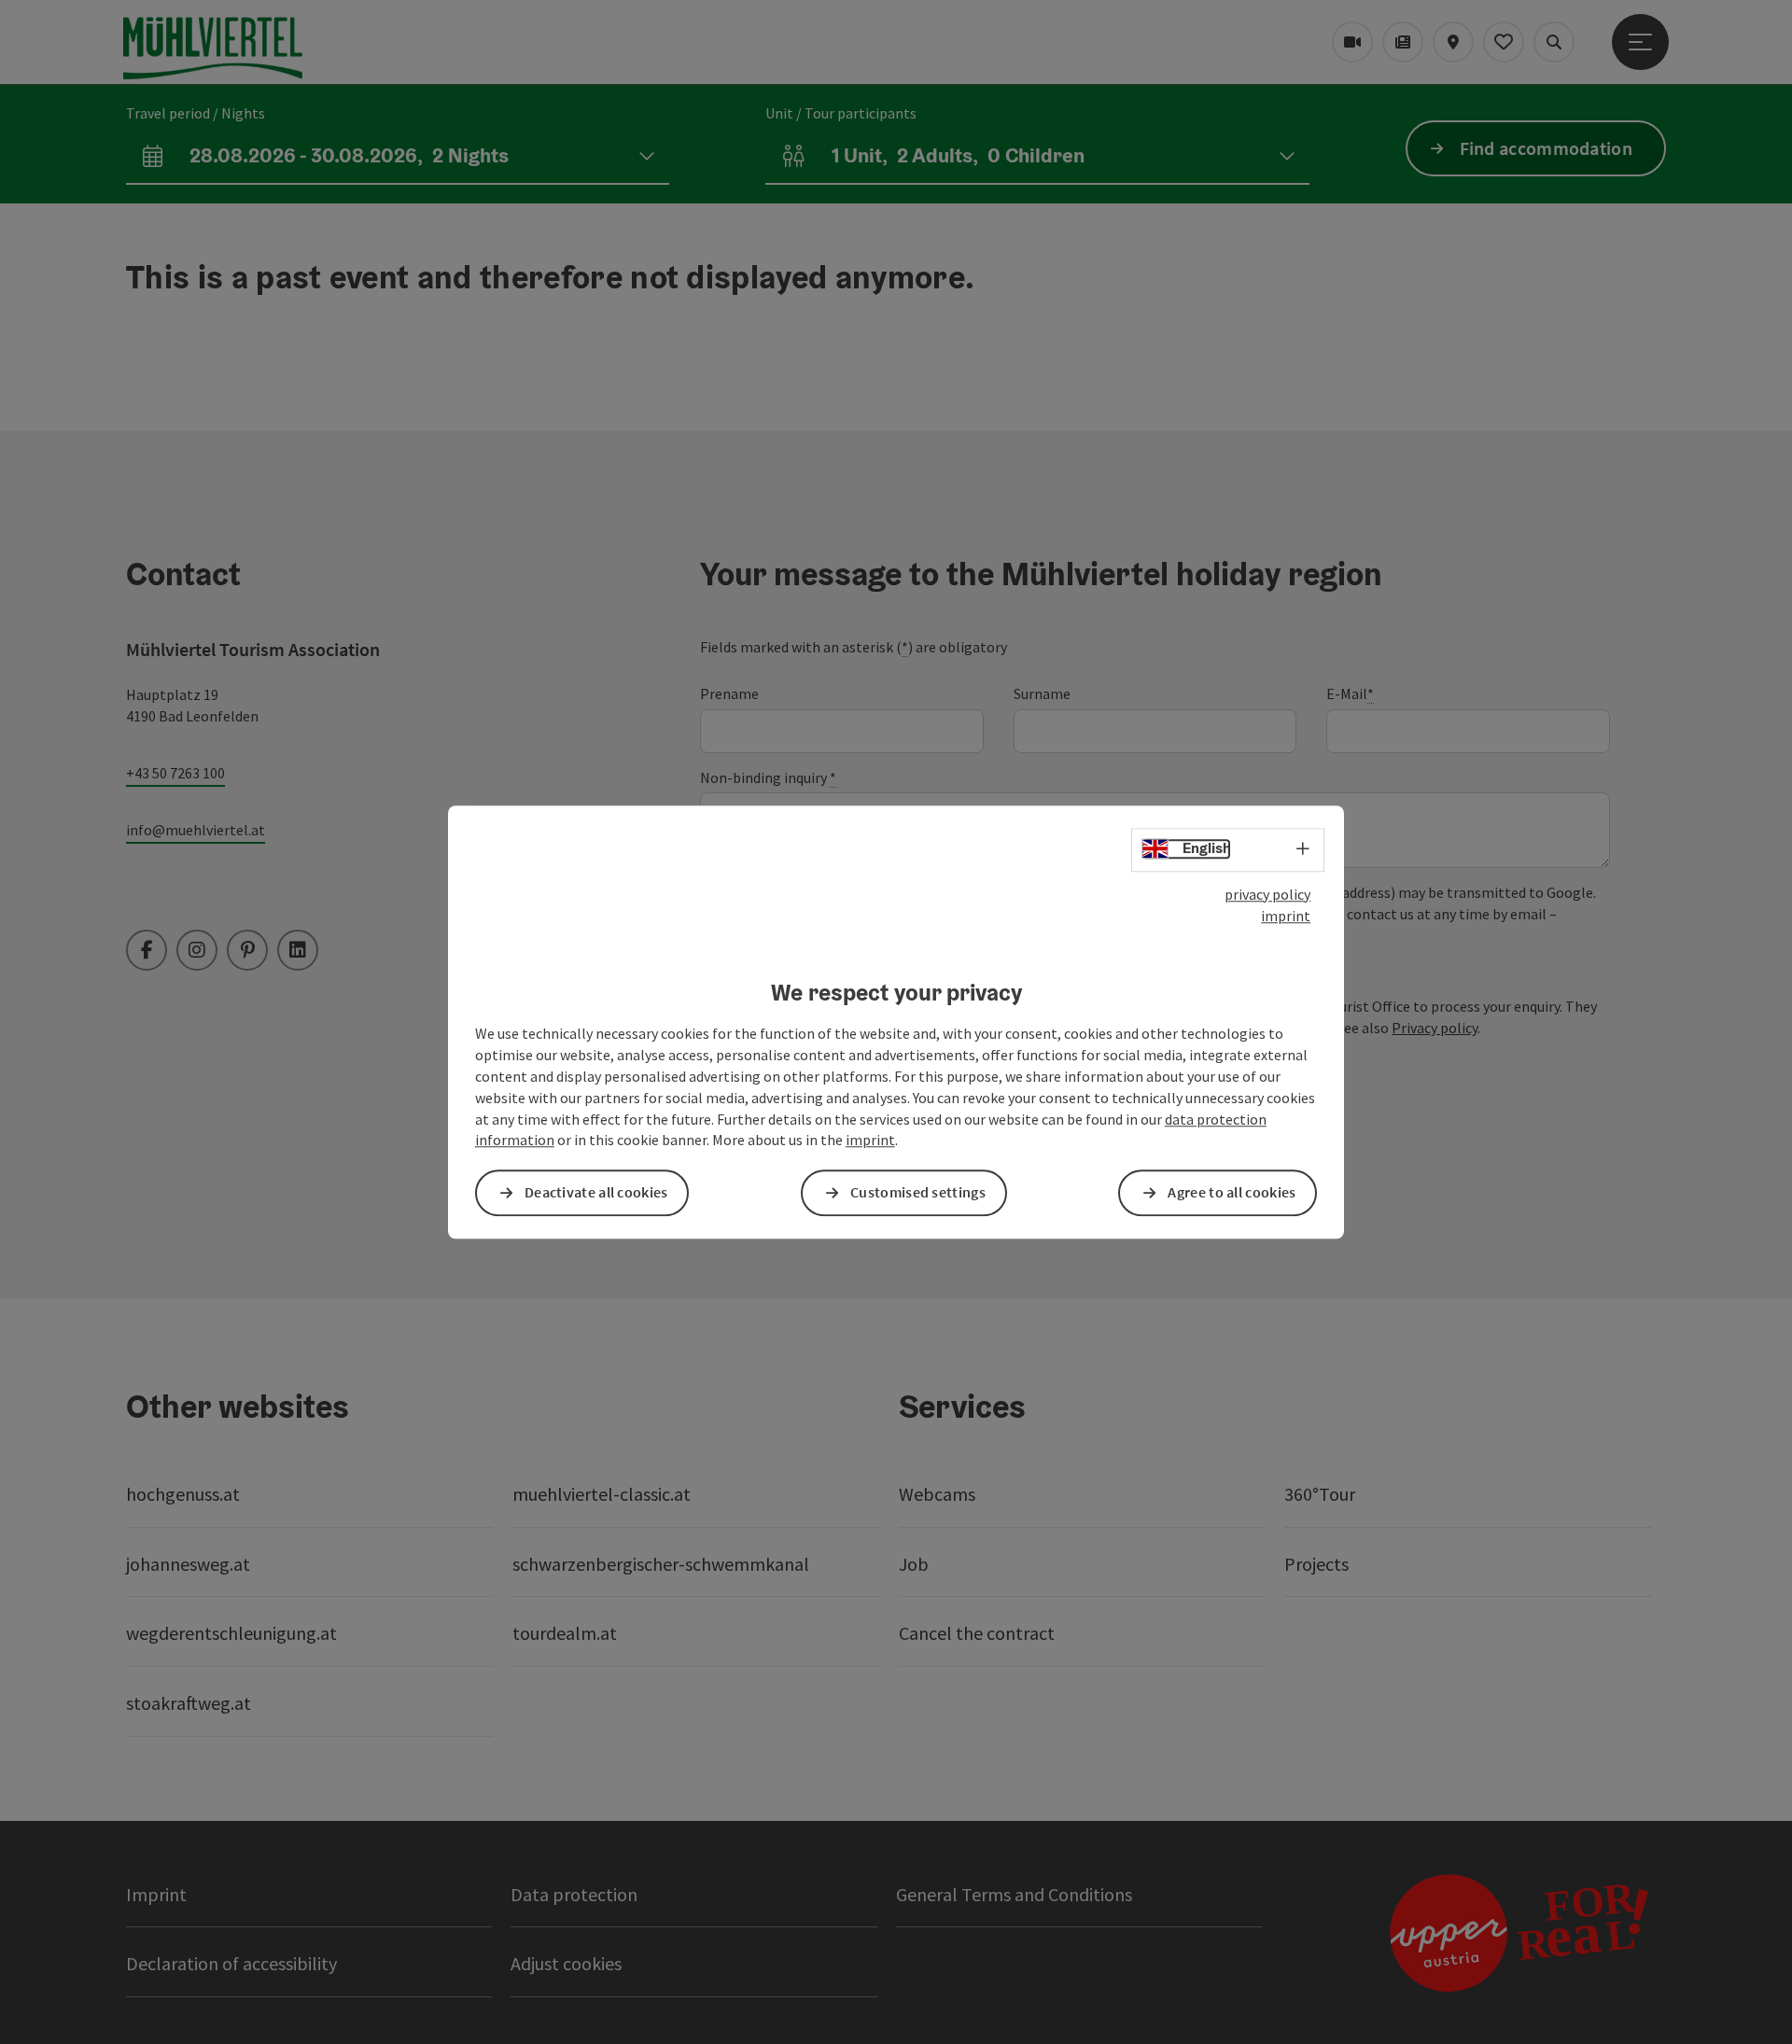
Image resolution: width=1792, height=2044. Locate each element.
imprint (1286, 916)
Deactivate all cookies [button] (596, 1193)
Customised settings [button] (918, 1193)
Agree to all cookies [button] (1232, 1193)
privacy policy (1267, 894)
